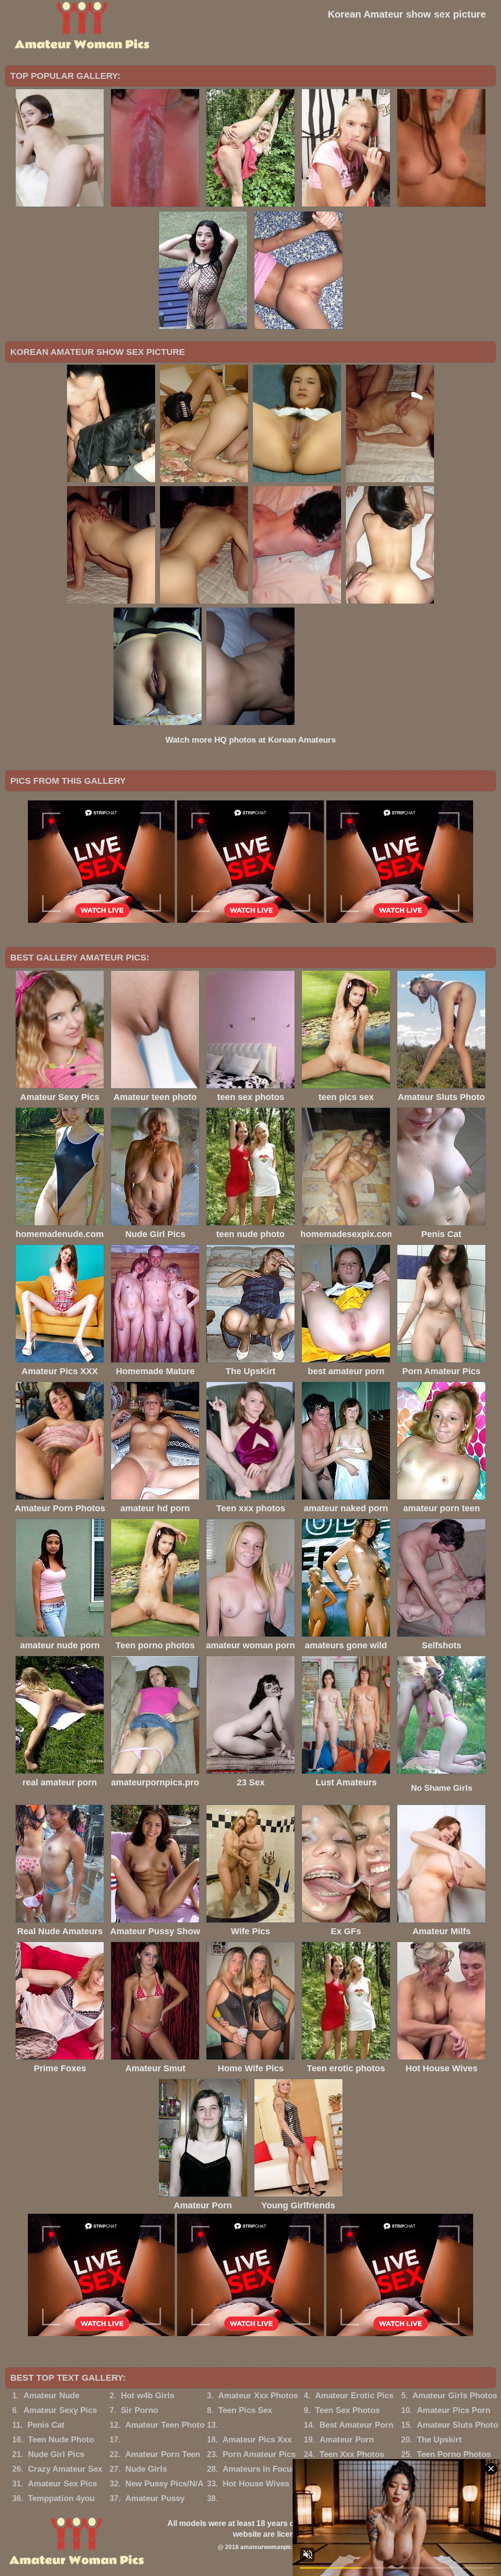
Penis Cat (46, 2425)
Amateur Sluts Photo (457, 2425)
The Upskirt (439, 2440)
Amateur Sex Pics (62, 2484)
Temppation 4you (61, 2498)
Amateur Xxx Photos (258, 2396)
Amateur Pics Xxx (257, 2440)
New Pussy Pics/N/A (164, 2484)
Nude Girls (146, 2469)
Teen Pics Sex (245, 2410)
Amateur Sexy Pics (60, 2410)
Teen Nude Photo (61, 2440)
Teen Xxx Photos (352, 2454)
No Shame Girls (442, 1788)
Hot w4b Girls (148, 2396)
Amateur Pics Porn (454, 2410)
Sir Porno (139, 2410)
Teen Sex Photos (347, 2410)
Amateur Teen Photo (165, 2425)
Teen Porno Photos (454, 2454)
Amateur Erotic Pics (354, 2396)
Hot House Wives (256, 2484)
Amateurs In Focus (259, 2469)
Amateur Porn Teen (163, 2454)
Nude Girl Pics (56, 2454)
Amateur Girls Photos (455, 2396)
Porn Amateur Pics (259, 2454)
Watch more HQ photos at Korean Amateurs (250, 740)
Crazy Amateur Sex (65, 2469)
